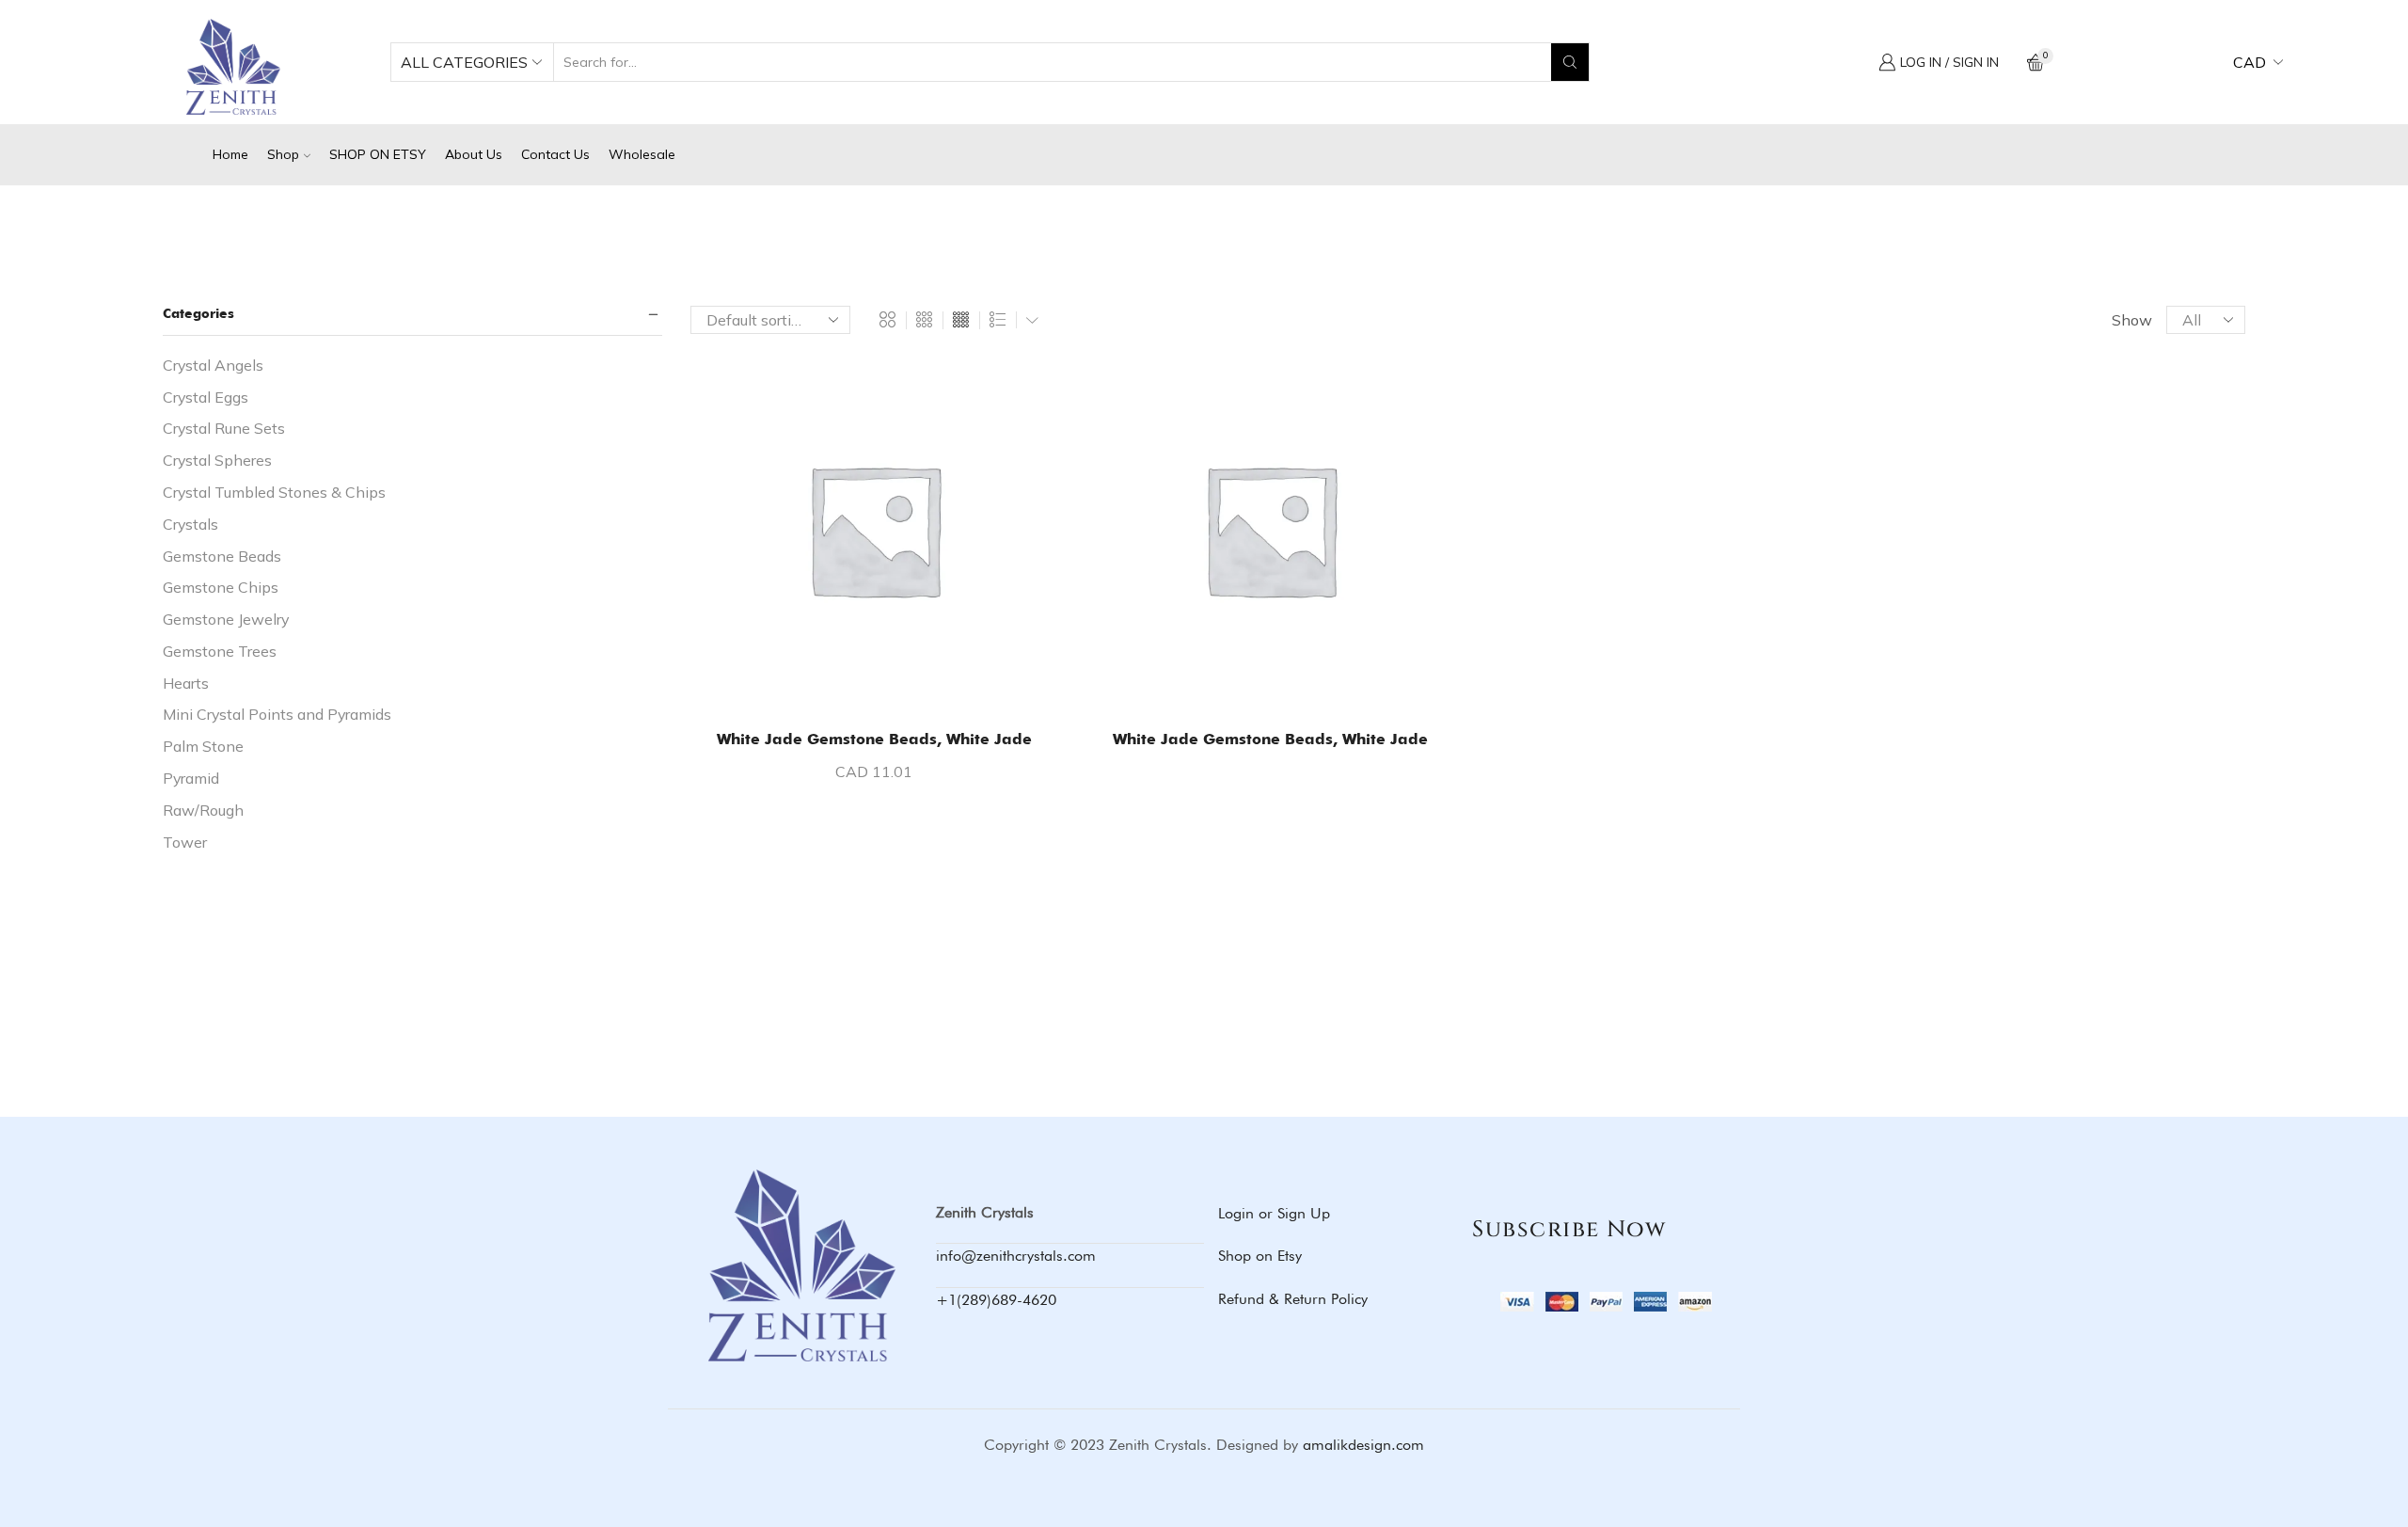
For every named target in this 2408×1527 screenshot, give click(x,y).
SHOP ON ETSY (378, 154)
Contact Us (555, 154)
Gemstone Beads (222, 556)
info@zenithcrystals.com (1016, 1256)
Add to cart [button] (884, 683)
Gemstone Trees (220, 651)
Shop (283, 154)
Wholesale (642, 154)
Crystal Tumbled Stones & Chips (274, 492)
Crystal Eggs (206, 397)
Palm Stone (203, 746)
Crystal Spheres (217, 460)
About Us (474, 154)
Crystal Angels (213, 365)
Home (230, 154)
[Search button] (1570, 62)
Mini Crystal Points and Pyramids (277, 714)
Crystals (190, 524)
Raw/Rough (203, 810)
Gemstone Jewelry (226, 619)
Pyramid (191, 778)
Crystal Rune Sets (224, 428)
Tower (185, 842)
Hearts (186, 683)
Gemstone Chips (221, 587)
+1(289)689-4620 (996, 1300)
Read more (1280, 683)
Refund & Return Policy (1293, 1299)
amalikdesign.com (1363, 1445)
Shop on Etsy (1260, 1256)
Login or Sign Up (1274, 1213)
